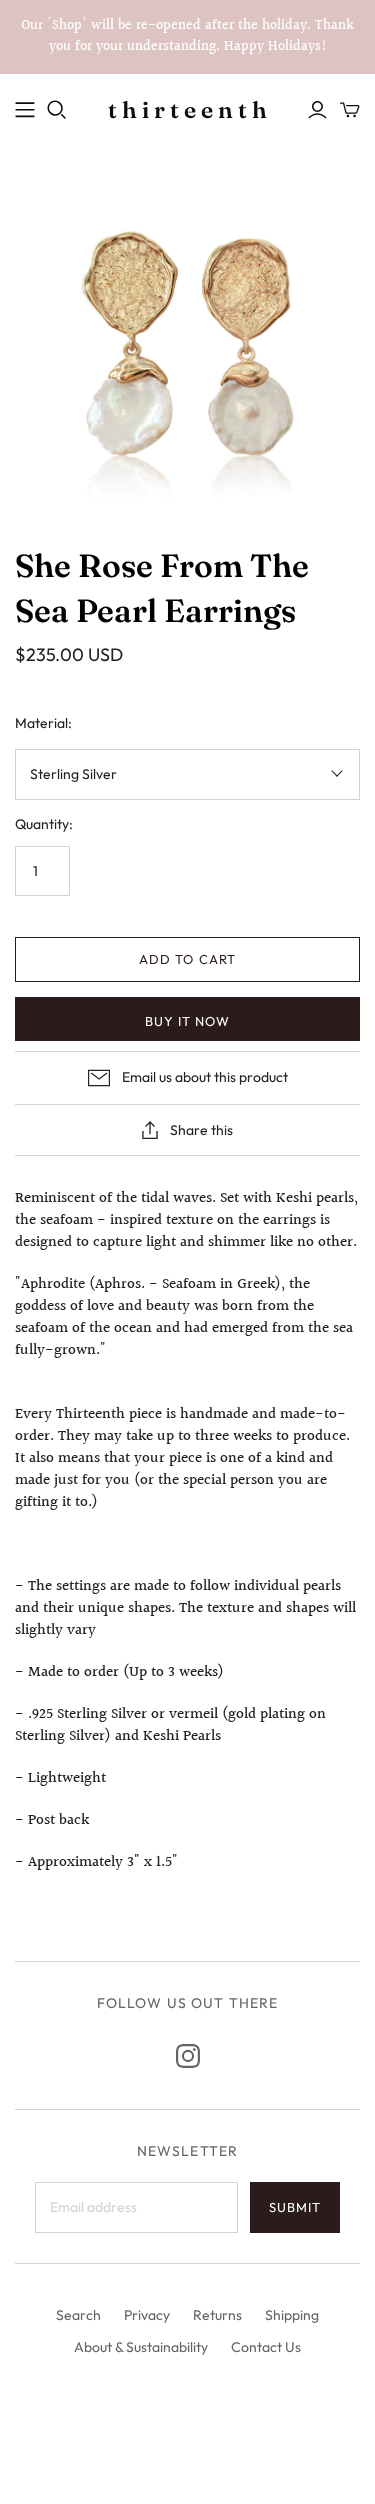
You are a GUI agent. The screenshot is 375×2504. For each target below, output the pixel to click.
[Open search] (57, 110)
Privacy (147, 2315)
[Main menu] (25, 110)
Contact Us (266, 2347)
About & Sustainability (141, 2347)
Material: (43, 723)
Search (78, 2315)
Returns (217, 2315)
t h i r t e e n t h (187, 110)
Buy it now (187, 1021)
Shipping (292, 2315)
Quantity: (44, 824)
